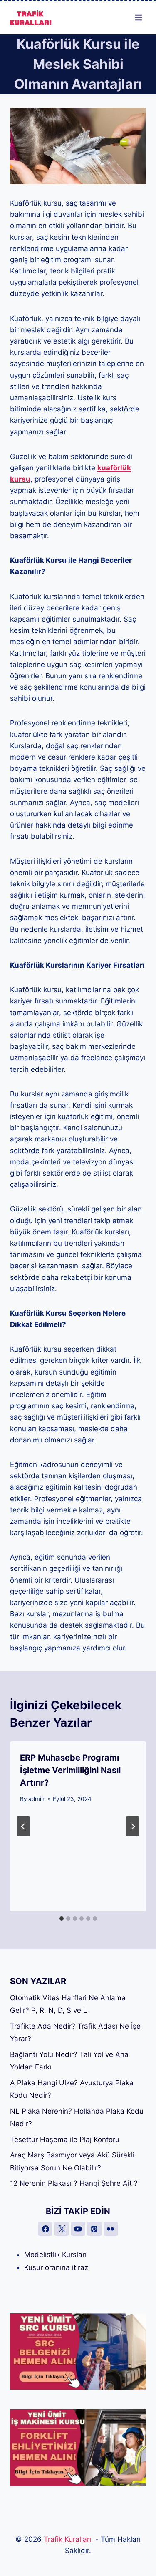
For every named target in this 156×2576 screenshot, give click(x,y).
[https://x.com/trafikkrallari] (62, 2229)
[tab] (62, 1919)
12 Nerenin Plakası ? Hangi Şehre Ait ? (74, 2183)
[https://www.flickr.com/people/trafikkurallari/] (111, 2229)
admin (36, 1799)
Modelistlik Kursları (55, 2255)
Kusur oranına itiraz (56, 2267)
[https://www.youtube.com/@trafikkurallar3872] (78, 2229)
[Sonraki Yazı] (133, 1826)
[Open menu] (138, 17)
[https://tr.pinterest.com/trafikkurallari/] (94, 2229)
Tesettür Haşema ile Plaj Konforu (65, 2140)
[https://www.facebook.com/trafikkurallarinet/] (45, 2229)
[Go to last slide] (23, 1826)
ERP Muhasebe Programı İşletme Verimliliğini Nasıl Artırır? (70, 1770)
